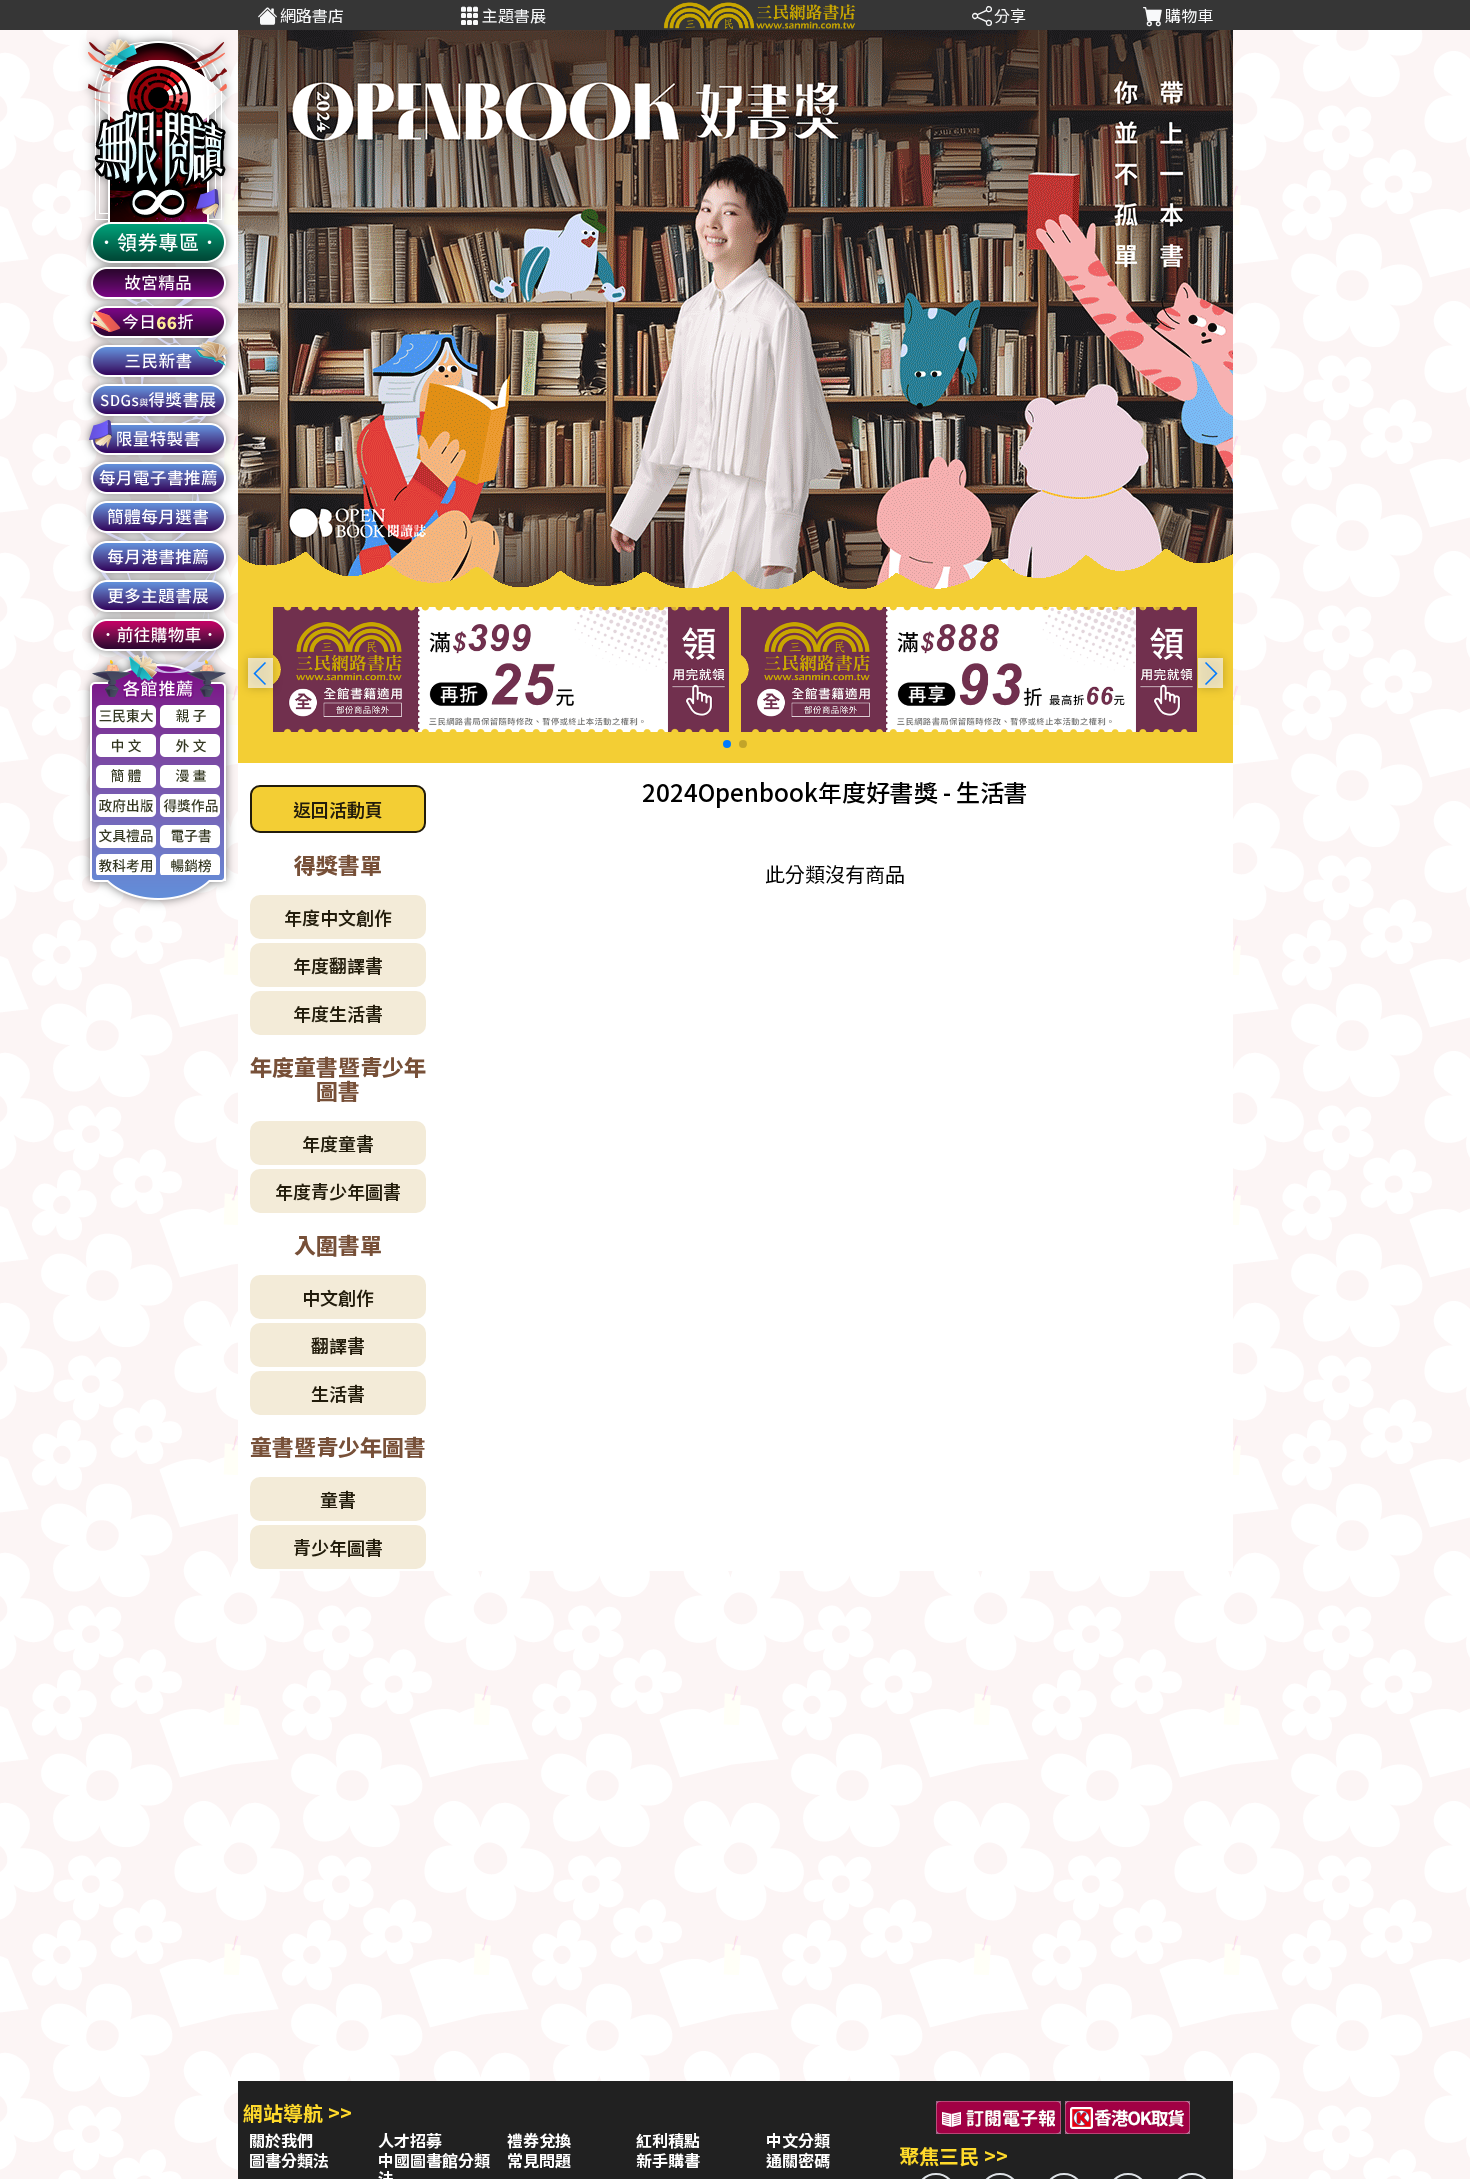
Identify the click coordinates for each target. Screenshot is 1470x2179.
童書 (338, 1499)
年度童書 (338, 1143)
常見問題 (539, 2160)
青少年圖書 (338, 1547)
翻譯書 (338, 1345)
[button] (1210, 673)
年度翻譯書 (338, 965)
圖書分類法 (289, 2160)
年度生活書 (338, 1013)
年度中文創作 (338, 917)
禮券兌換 (539, 2140)
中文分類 (798, 2140)
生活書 (338, 1393)
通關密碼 (798, 2160)
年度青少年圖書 (338, 1191)
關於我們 (281, 2140)
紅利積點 (668, 2140)
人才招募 (410, 2140)
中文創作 (338, 1297)
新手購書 (668, 2160)
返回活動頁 (338, 809)
